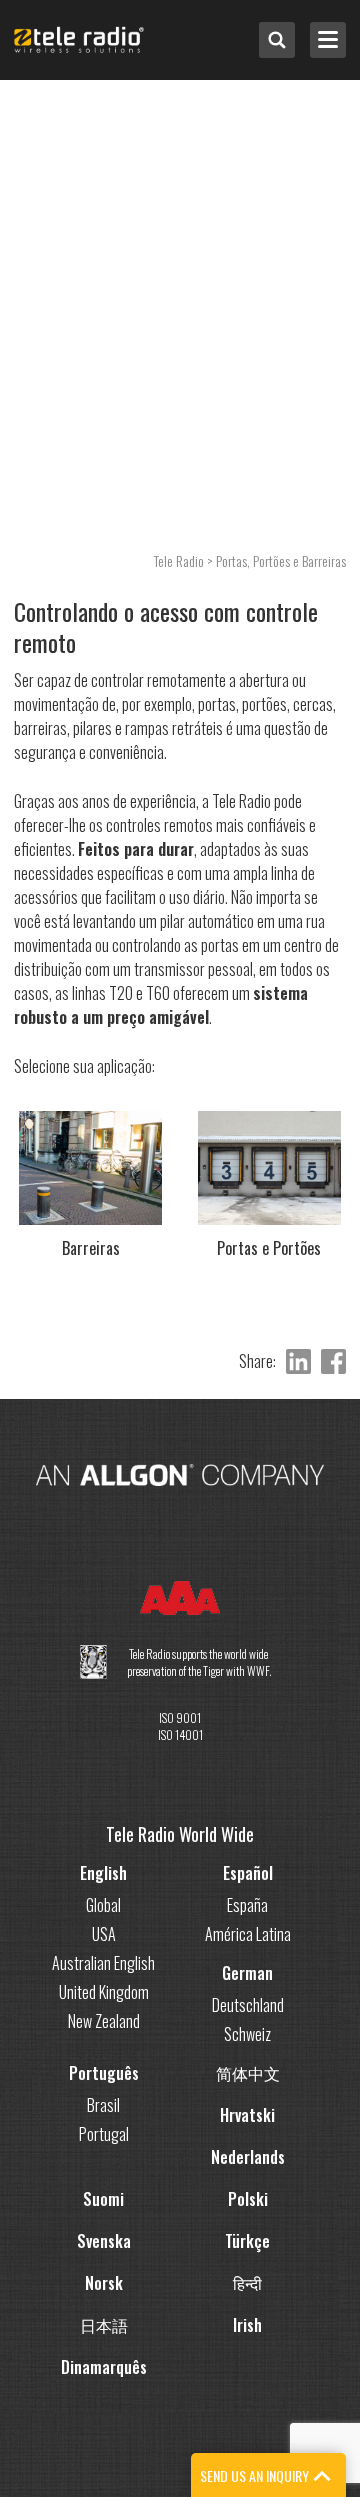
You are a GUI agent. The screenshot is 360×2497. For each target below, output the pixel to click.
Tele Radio (179, 560)
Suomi (103, 2199)
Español (248, 1873)
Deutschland (248, 2005)
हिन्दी (247, 2283)
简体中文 (248, 2073)
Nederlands (248, 2157)
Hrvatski (247, 2115)
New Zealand (104, 2021)
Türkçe (247, 2241)
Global (103, 1905)
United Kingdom (104, 1992)
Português (104, 2073)
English (103, 1873)
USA (104, 1934)
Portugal (104, 2134)
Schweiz (247, 2034)
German (247, 1973)
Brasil (103, 2105)
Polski (248, 2199)
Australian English (103, 1963)
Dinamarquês (104, 2367)
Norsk (104, 2283)
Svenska (104, 2241)
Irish (247, 2325)
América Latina (248, 1934)
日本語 (104, 2325)
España (247, 1905)
